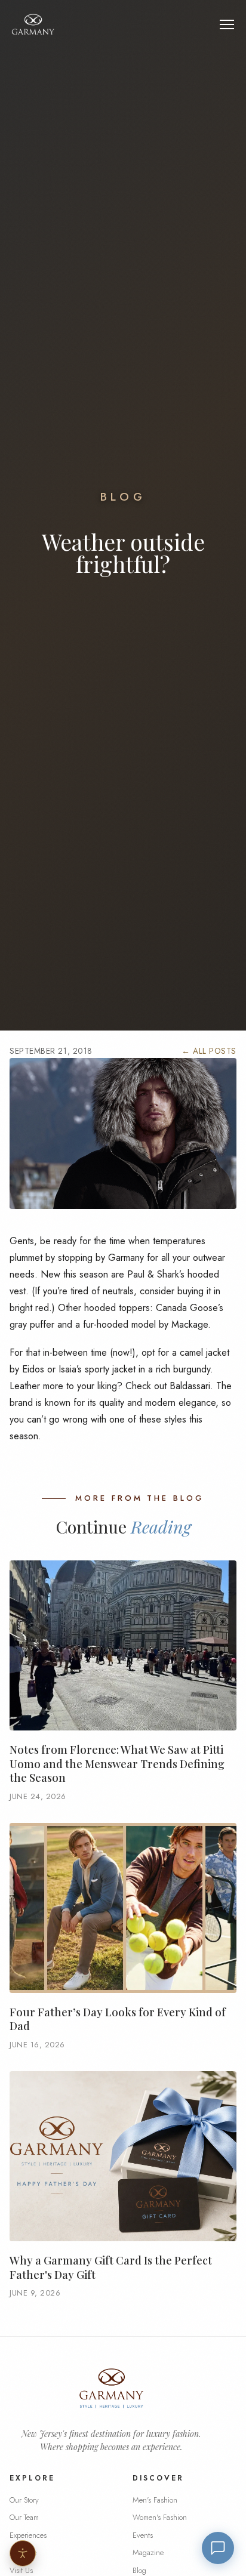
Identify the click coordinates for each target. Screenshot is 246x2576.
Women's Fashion (160, 2517)
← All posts (209, 1051)
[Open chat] (218, 2548)
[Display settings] (23, 2553)
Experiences (28, 2535)
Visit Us (21, 2570)
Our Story (24, 2500)
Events (143, 2535)
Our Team (24, 2517)
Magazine (148, 2552)
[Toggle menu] (227, 24)
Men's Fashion (155, 2500)
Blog (123, 497)
